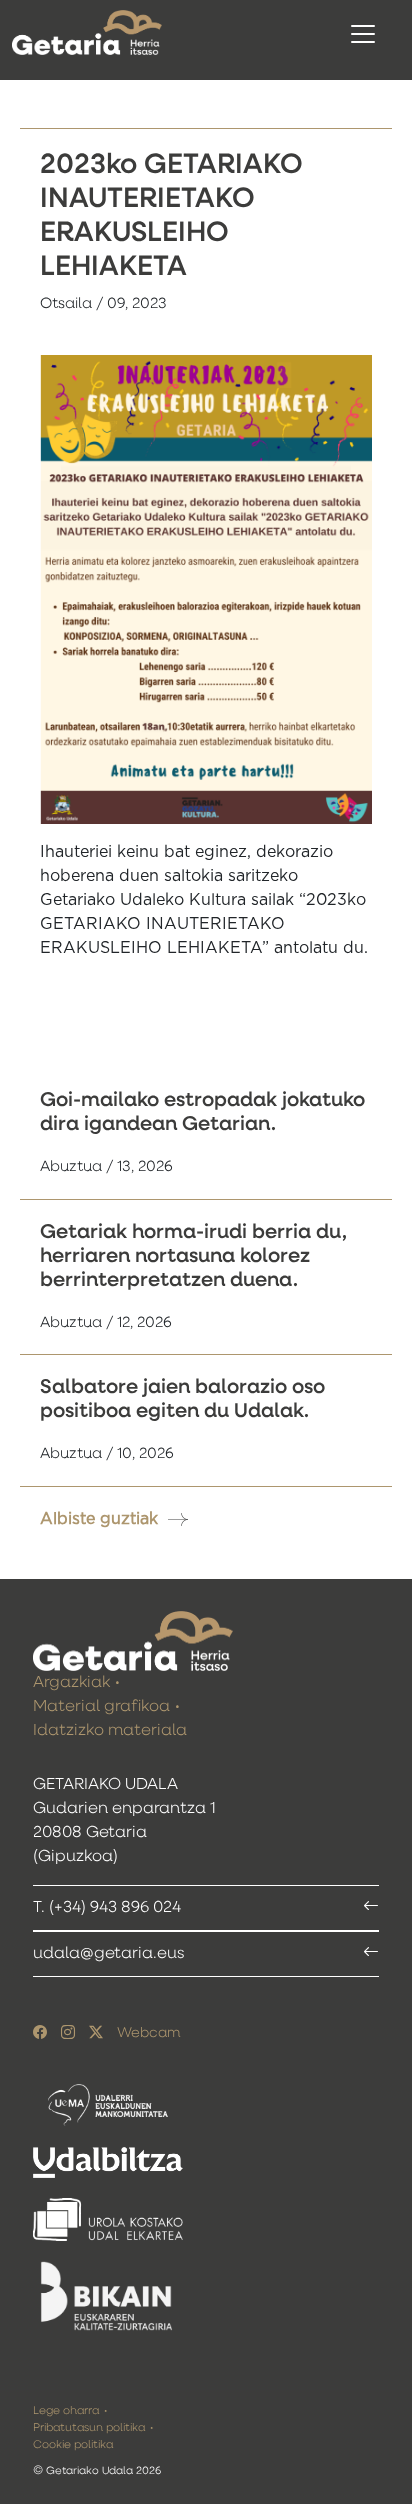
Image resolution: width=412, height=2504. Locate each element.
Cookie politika (73, 2444)
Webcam (148, 2033)
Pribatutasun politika (89, 2427)
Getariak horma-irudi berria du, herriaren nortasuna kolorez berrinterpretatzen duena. (193, 1256)
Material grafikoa (101, 1707)
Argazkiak (71, 1683)
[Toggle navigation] (363, 34)
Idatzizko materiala (110, 1731)
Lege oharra (66, 2410)
